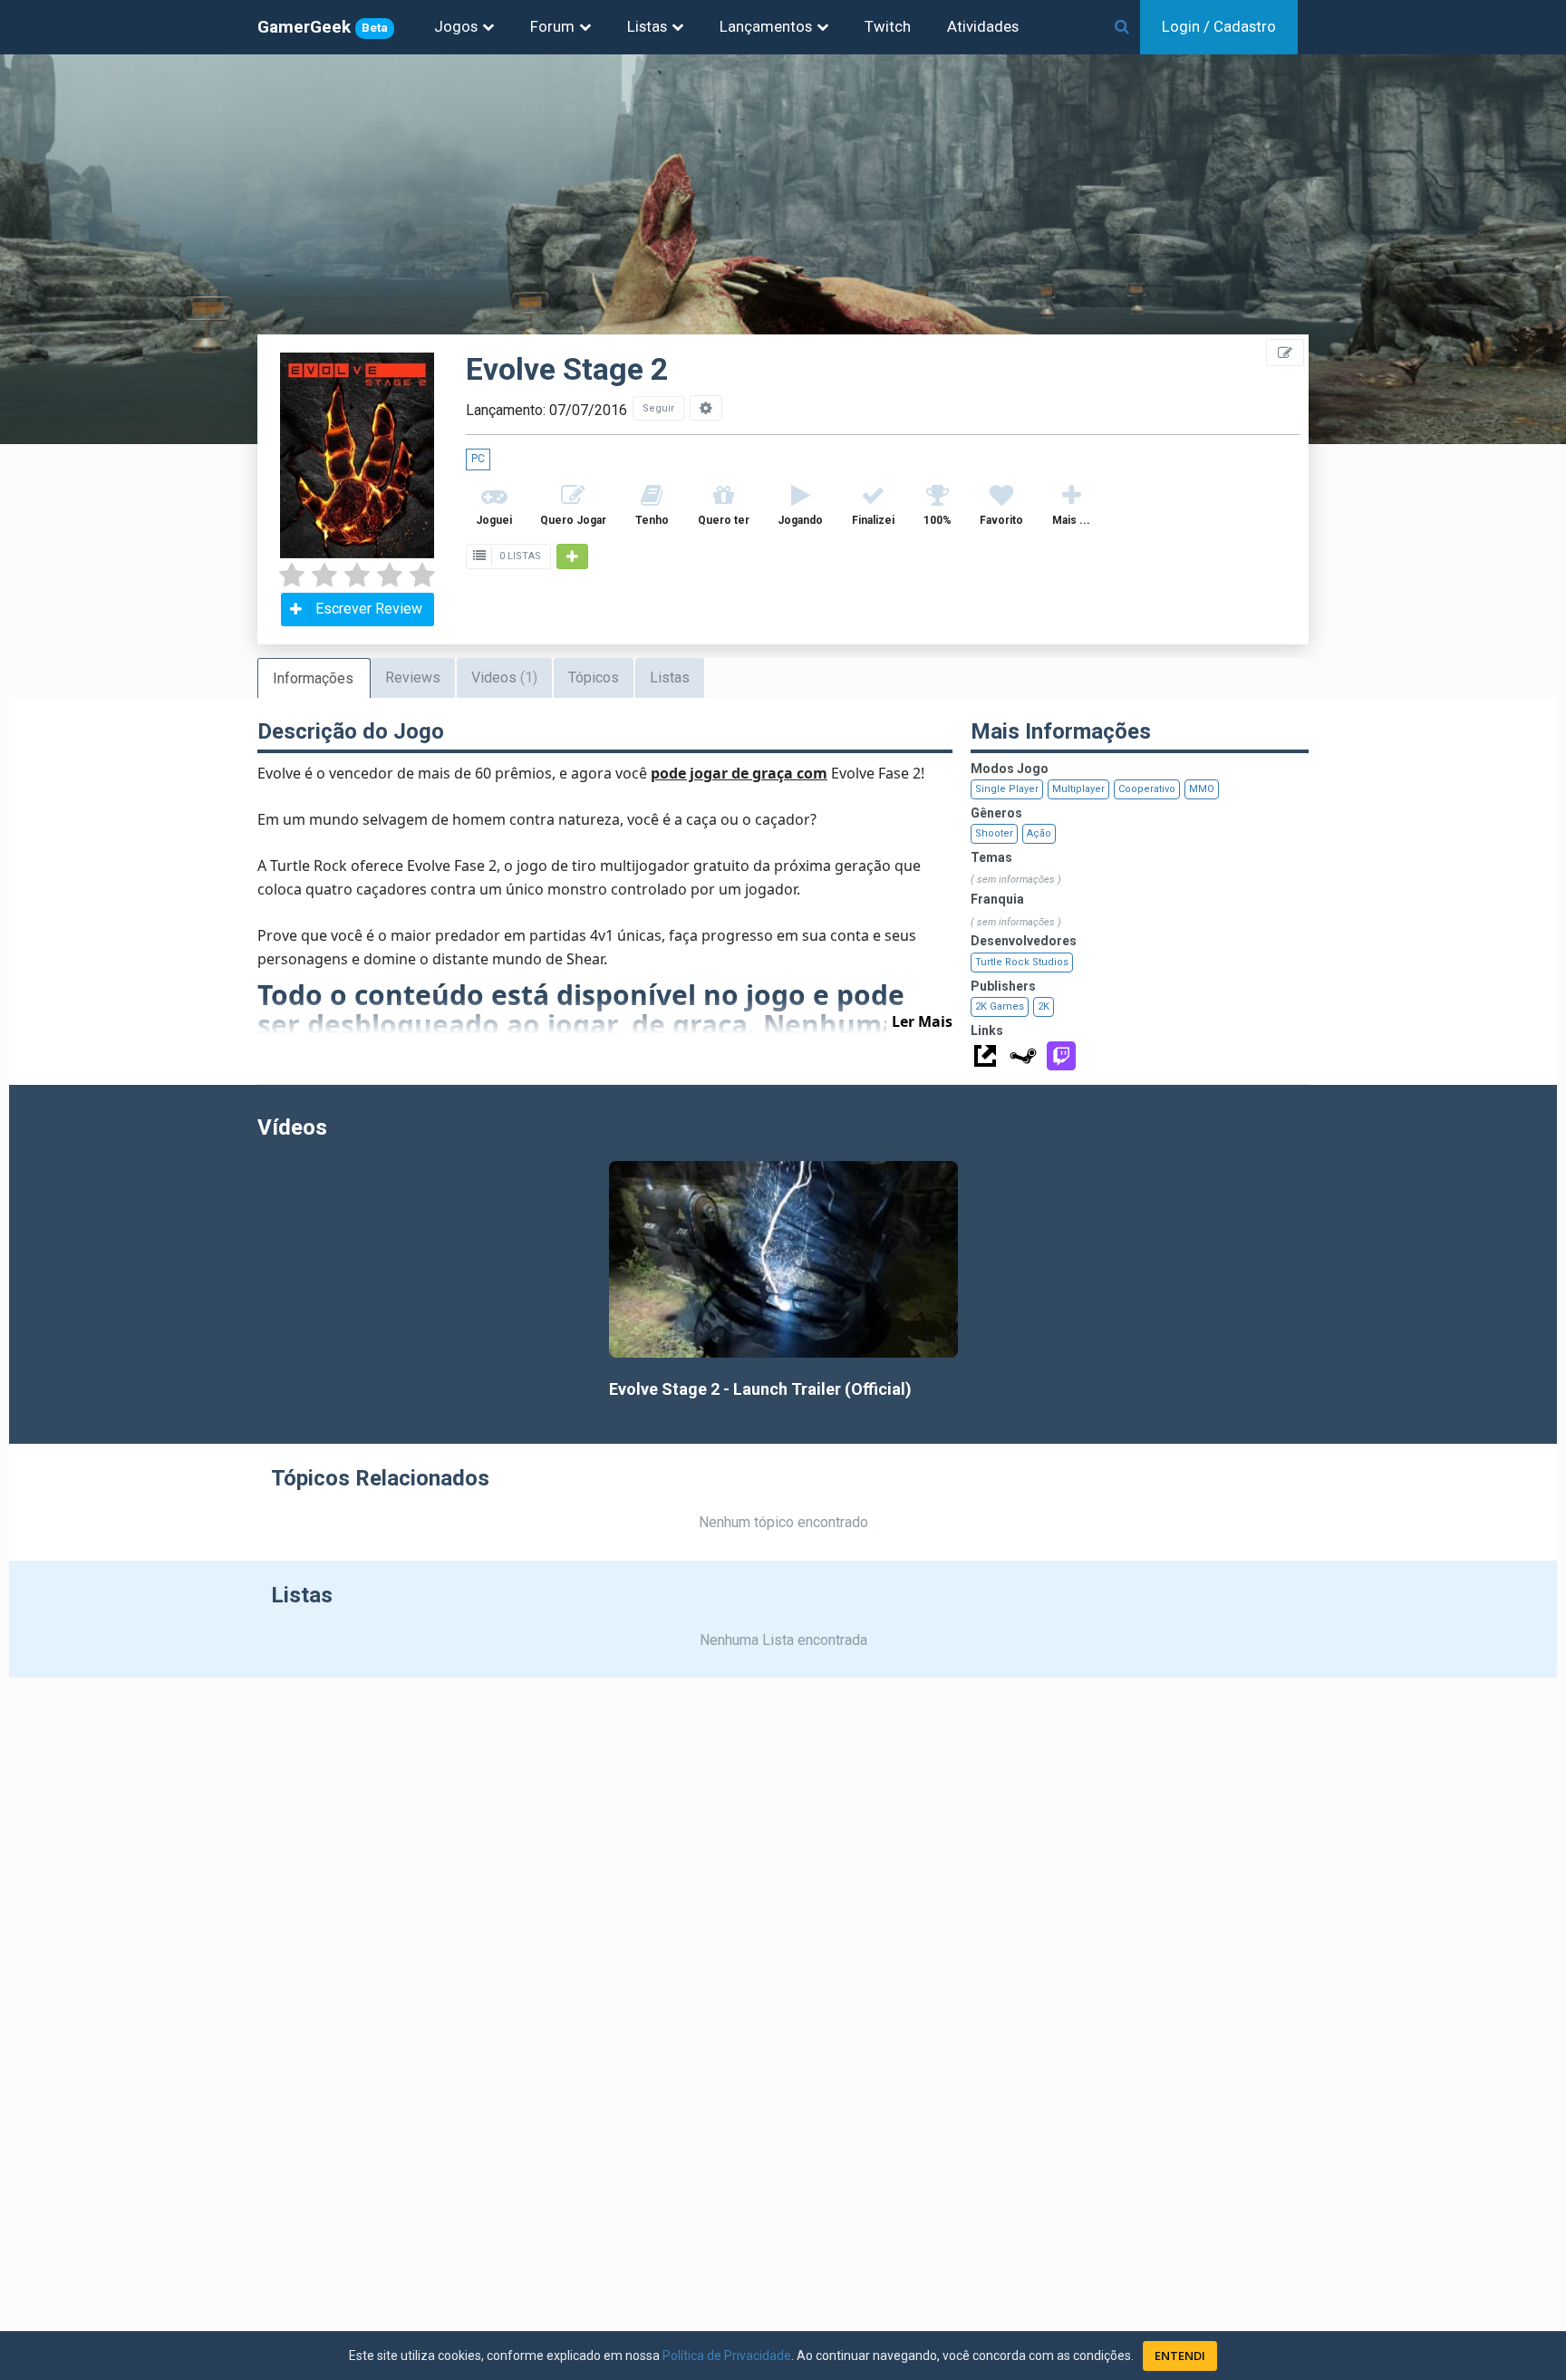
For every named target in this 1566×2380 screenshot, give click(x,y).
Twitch (888, 26)
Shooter (994, 833)
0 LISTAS (519, 556)
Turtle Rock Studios (1022, 962)
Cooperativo (1147, 789)
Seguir (658, 408)
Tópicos (594, 677)
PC (478, 459)
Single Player (1007, 789)
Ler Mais (922, 1021)
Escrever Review (369, 609)
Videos (504, 677)
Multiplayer (1078, 789)
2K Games (1000, 1006)
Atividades (983, 26)
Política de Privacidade (727, 2356)
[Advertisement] (1457, 408)
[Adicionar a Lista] (572, 556)
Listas (647, 26)
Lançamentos (766, 26)
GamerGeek (323, 27)
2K (1044, 1006)
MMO (1202, 789)
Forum (552, 26)
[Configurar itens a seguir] (706, 408)
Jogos (456, 26)
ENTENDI (1180, 2356)
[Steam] (1023, 1056)
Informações (313, 678)
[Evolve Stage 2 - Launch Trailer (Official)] (783, 1259)
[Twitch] (1061, 1056)
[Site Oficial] (985, 1056)
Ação (1039, 833)
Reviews (413, 677)
